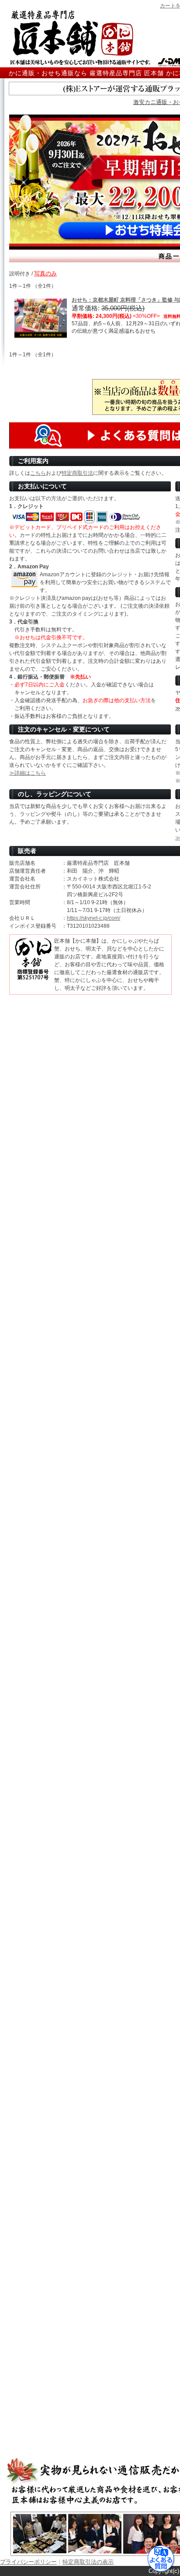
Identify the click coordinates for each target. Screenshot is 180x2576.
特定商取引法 (77, 473)
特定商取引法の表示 (88, 2562)
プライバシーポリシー (28, 2562)
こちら (38, 473)
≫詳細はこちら (28, 773)
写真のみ (45, 273)
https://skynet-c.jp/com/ (93, 918)
